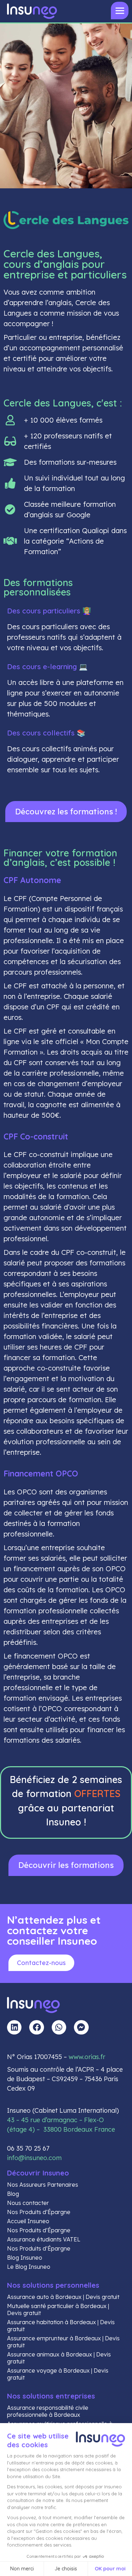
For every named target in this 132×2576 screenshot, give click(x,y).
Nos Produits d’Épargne (39, 2212)
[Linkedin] (14, 2027)
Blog (13, 2194)
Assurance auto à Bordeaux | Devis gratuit (63, 2297)
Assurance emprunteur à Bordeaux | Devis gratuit (63, 2342)
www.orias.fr (87, 2057)
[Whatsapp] (59, 2027)
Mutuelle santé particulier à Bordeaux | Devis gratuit (58, 2309)
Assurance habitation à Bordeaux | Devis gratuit (61, 2326)
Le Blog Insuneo (29, 2267)
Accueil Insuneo (28, 2221)
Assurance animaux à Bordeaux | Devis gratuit (59, 2358)
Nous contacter (28, 2203)
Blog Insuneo (25, 2258)
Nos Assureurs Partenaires (43, 2185)
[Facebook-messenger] (81, 2027)
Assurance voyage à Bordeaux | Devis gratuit (58, 2374)
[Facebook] (36, 2027)
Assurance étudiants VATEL (44, 2239)
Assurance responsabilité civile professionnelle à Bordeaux (48, 2411)
